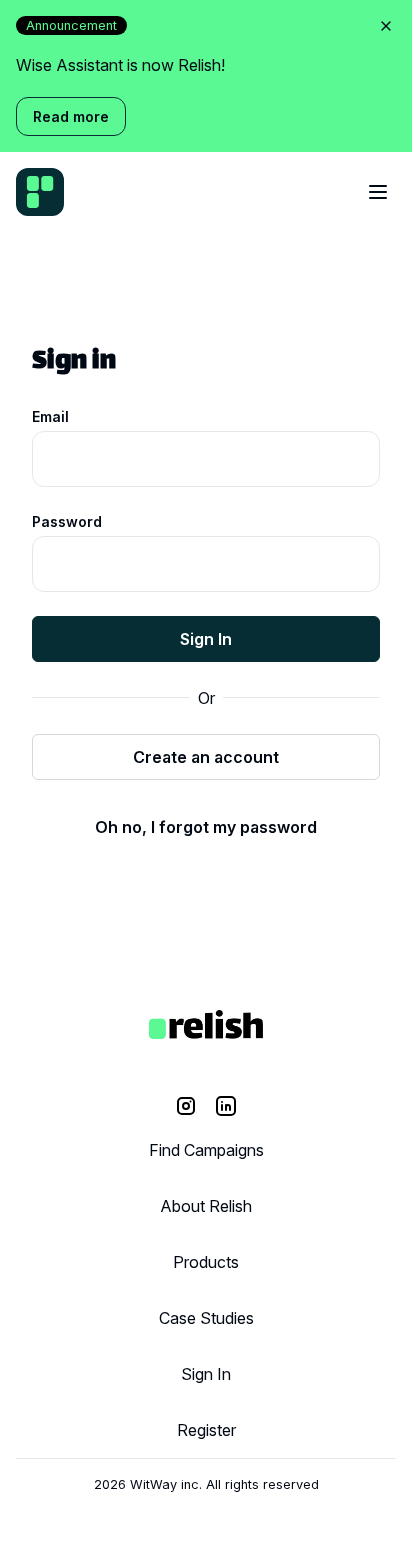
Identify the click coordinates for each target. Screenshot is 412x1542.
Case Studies (206, 1318)
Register (206, 1430)
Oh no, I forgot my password (206, 827)
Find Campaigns (206, 1150)
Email (50, 416)
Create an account (206, 757)
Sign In (206, 639)
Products (206, 1262)
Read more (71, 116)
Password (67, 521)
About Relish (206, 1206)
